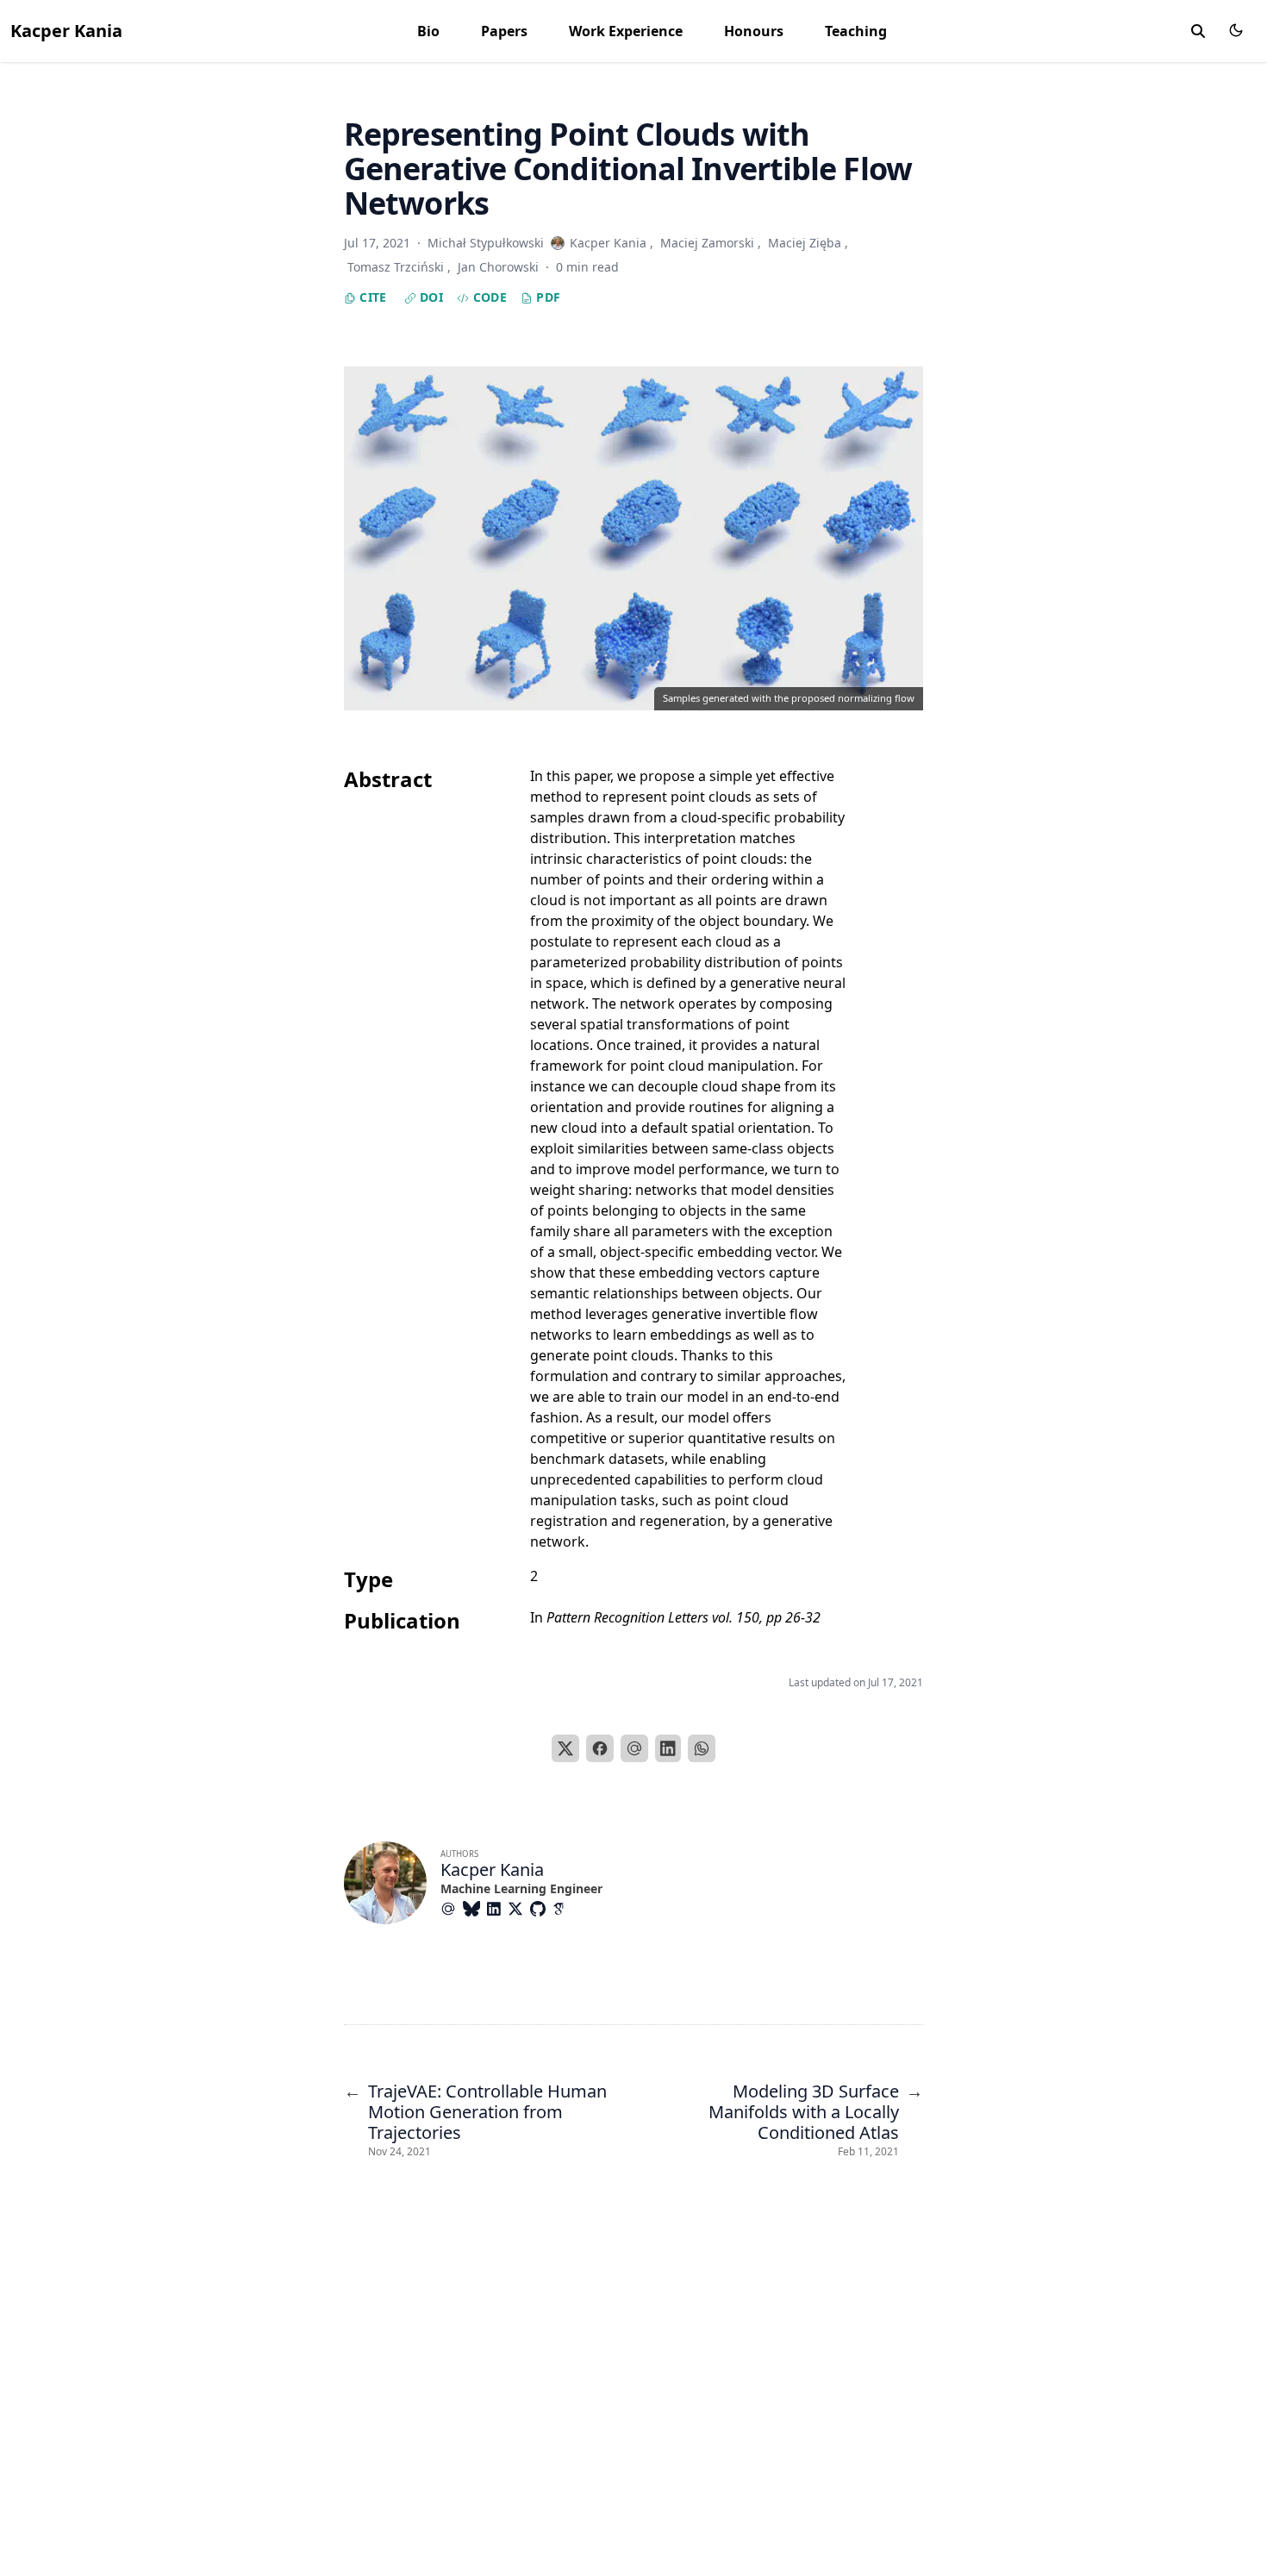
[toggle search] (1198, 31)
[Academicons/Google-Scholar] (564, 1909)
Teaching (856, 31)
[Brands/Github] (541, 1909)
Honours (754, 31)
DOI (430, 297)
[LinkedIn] (668, 1748)
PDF (546, 297)
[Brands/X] (519, 1909)
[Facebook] (600, 1748)
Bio (428, 31)
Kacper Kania (66, 31)
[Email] (634, 1748)
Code (488, 297)
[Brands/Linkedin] (497, 1909)
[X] (565, 1748)
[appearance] (1236, 30)
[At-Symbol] (452, 1909)
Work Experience (626, 31)
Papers (504, 31)
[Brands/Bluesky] (475, 1909)
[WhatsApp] (702, 1748)
